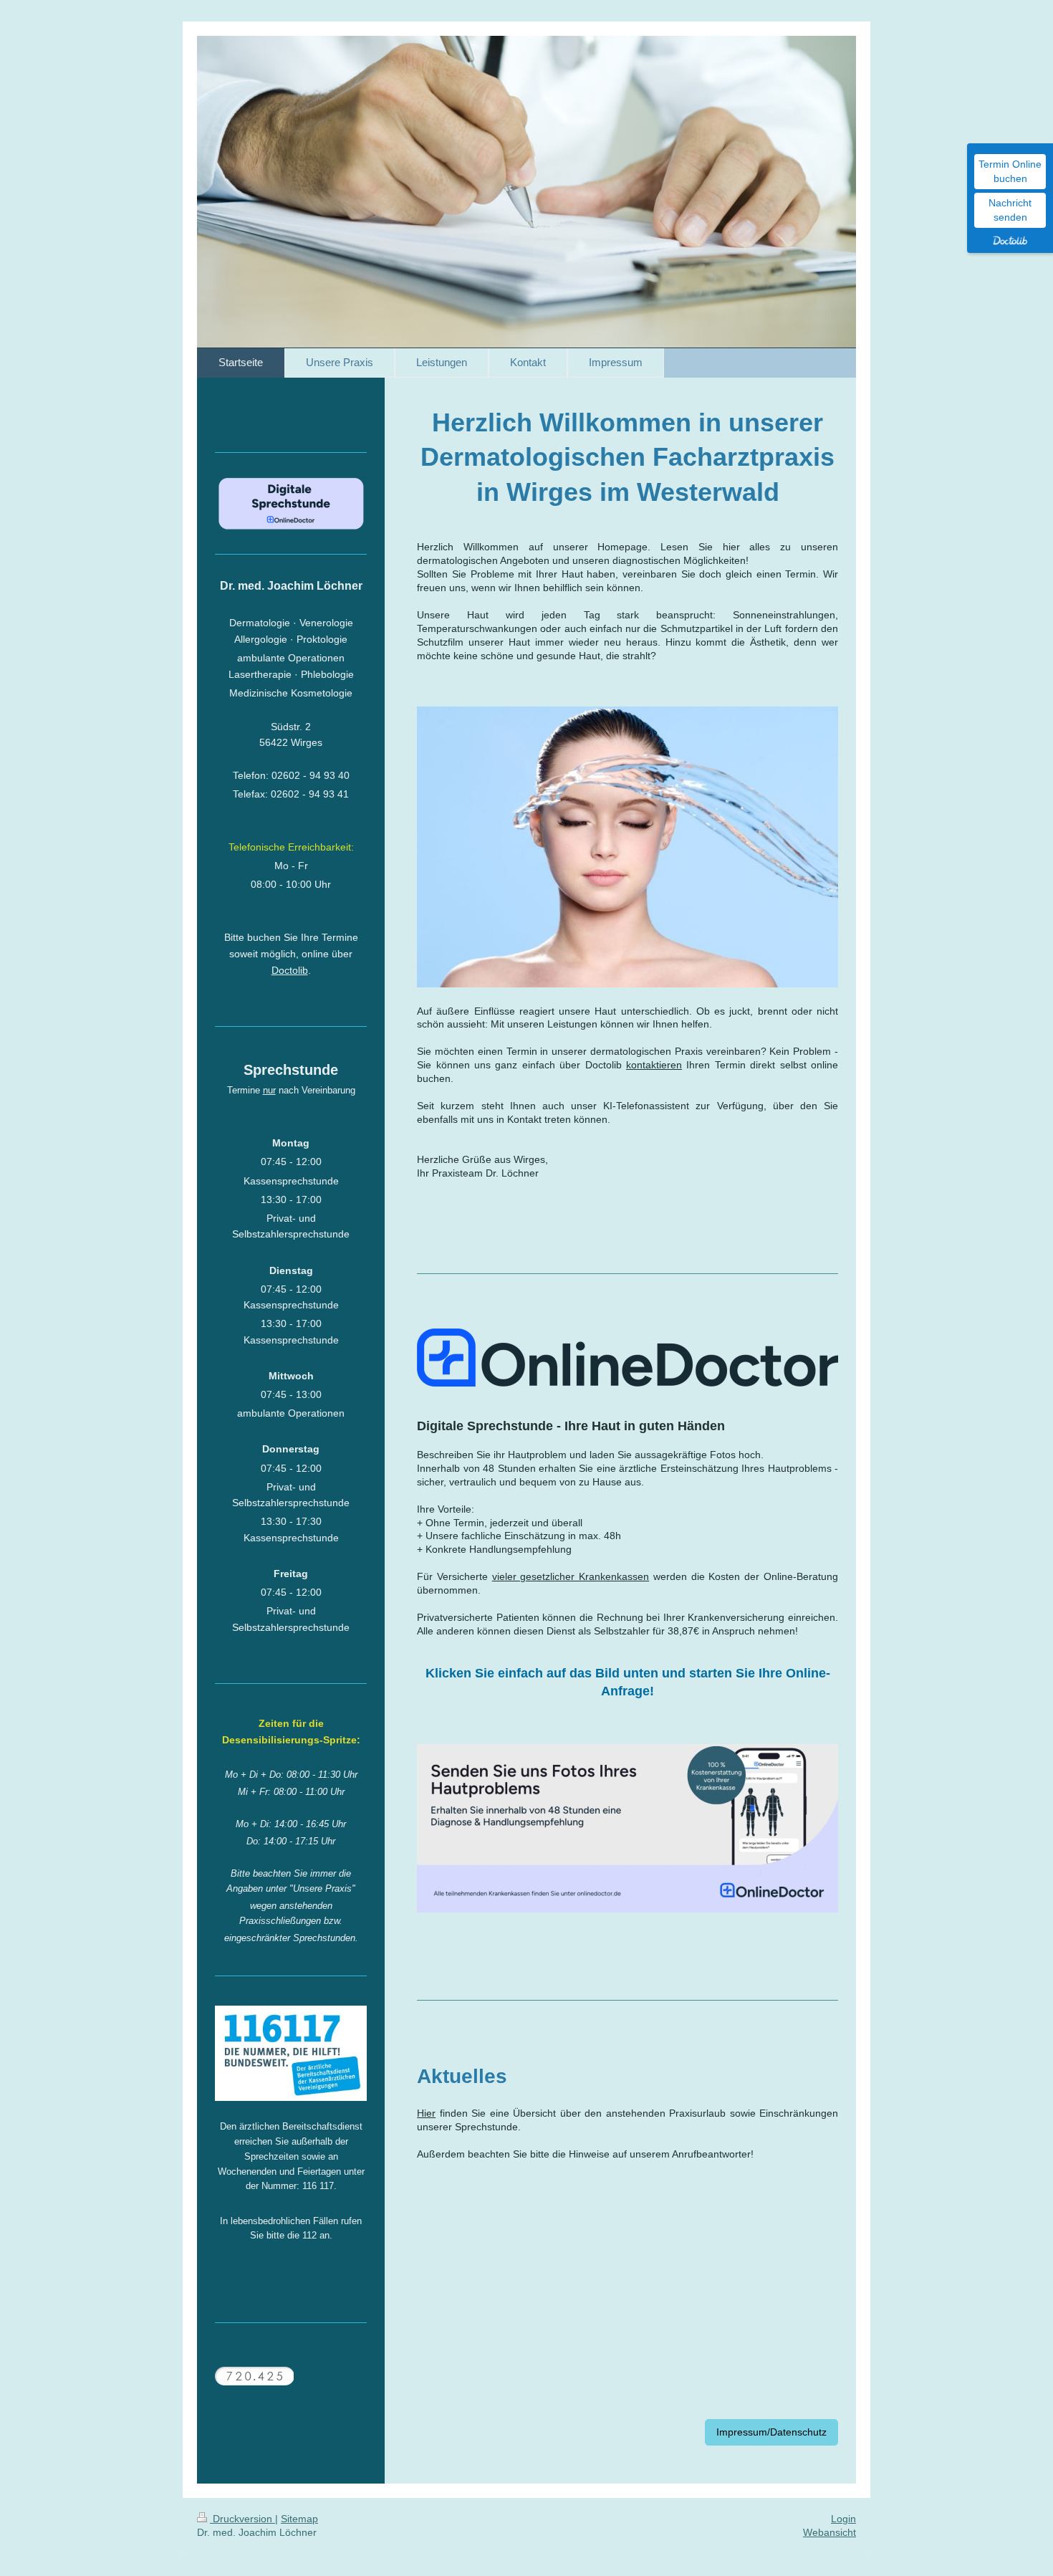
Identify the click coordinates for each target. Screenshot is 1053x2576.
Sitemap (299, 2519)
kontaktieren (654, 1065)
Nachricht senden (1010, 210)
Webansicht (830, 2532)
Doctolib (290, 970)
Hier (426, 2113)
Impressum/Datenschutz (771, 2432)
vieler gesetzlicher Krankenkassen (571, 1576)
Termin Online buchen (1010, 171)
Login (843, 2519)
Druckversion (242, 2519)
